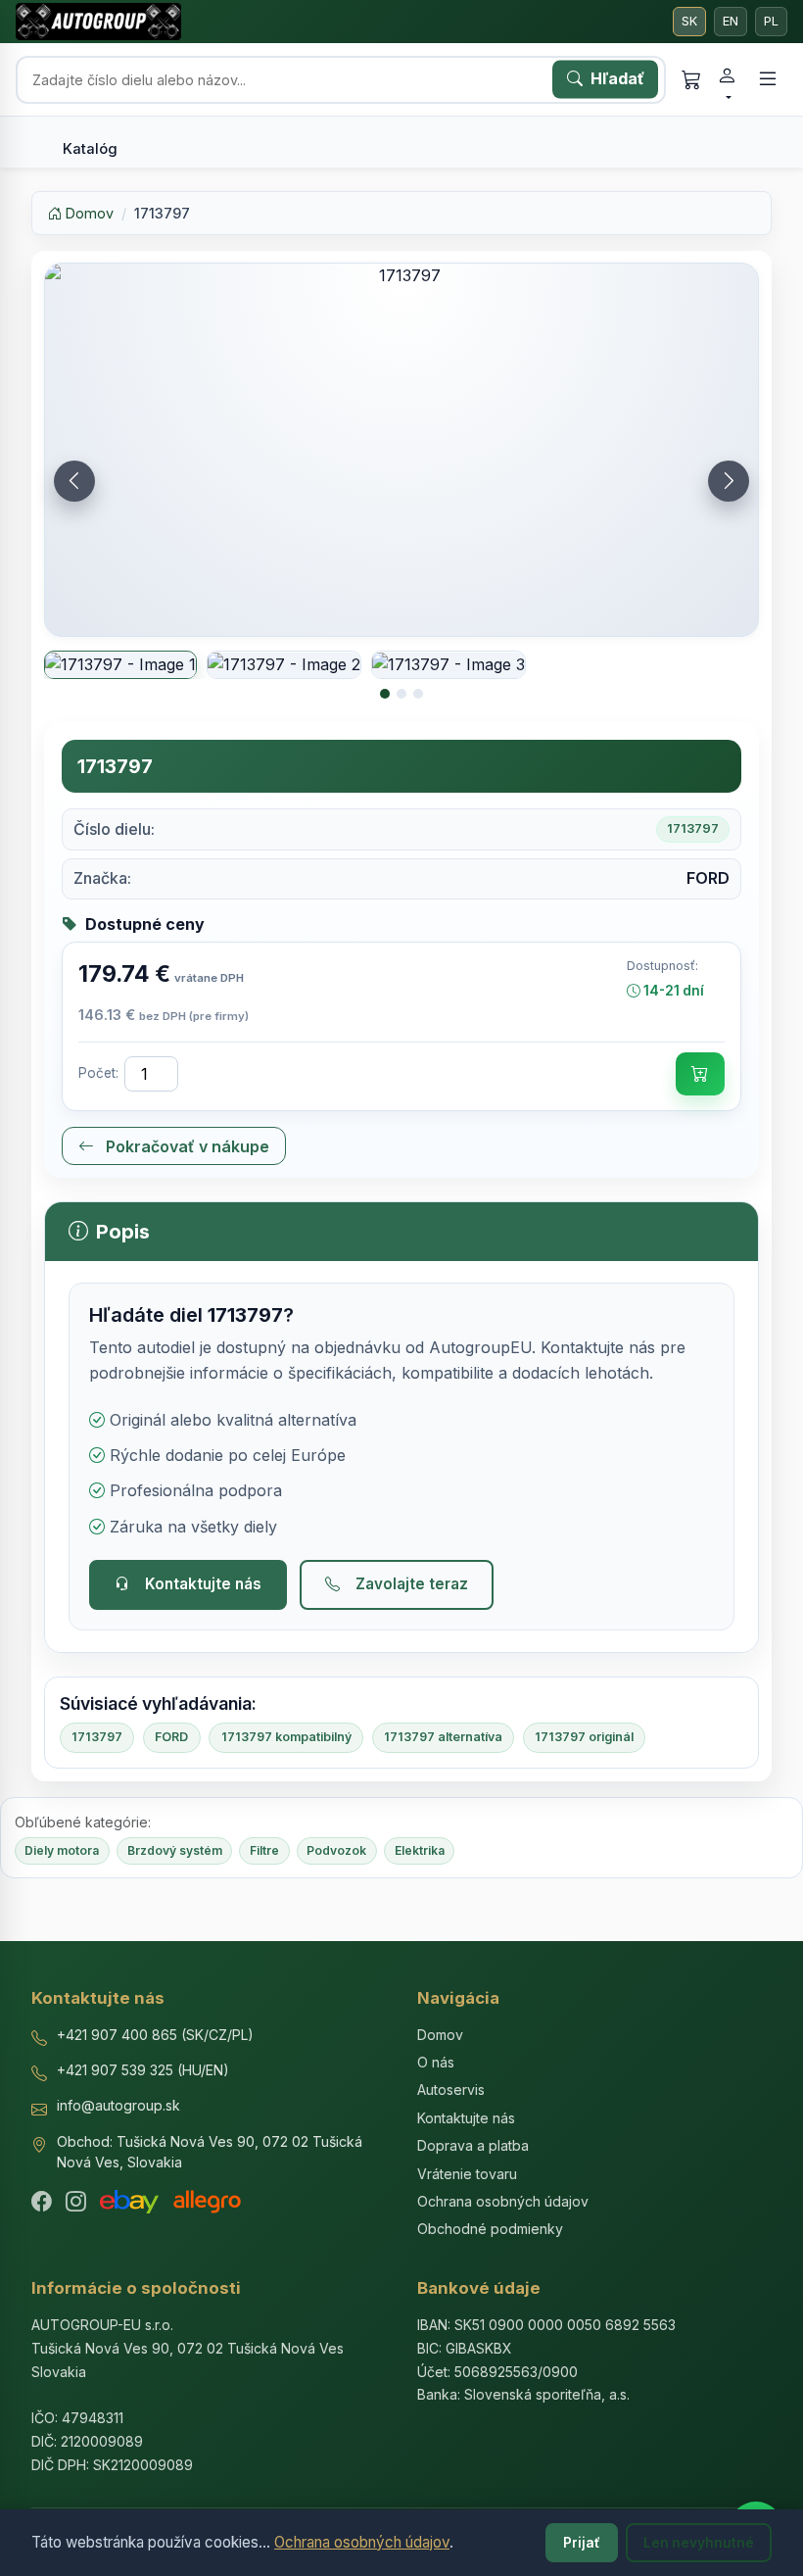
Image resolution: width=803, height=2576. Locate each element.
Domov (88, 213)
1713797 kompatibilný (286, 1737)
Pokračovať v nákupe (186, 1146)
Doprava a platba (473, 2145)
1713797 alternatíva (443, 1737)
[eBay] (129, 2202)
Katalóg (90, 149)
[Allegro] (207, 2202)
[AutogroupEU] (98, 22)
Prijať (582, 2543)
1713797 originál (584, 1737)
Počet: (98, 1073)
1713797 (97, 1737)
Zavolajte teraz (412, 1584)
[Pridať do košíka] (700, 1074)
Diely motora (62, 1850)
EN (731, 21)
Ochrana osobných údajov (362, 2542)
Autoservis (451, 2090)
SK (689, 21)
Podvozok (336, 1850)
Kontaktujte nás (203, 1584)
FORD (171, 1737)
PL (771, 21)
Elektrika (420, 1850)
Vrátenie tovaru (467, 2174)
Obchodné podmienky (490, 2229)
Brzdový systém (175, 1850)
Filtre (264, 1850)
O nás (436, 2062)
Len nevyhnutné (699, 2543)
